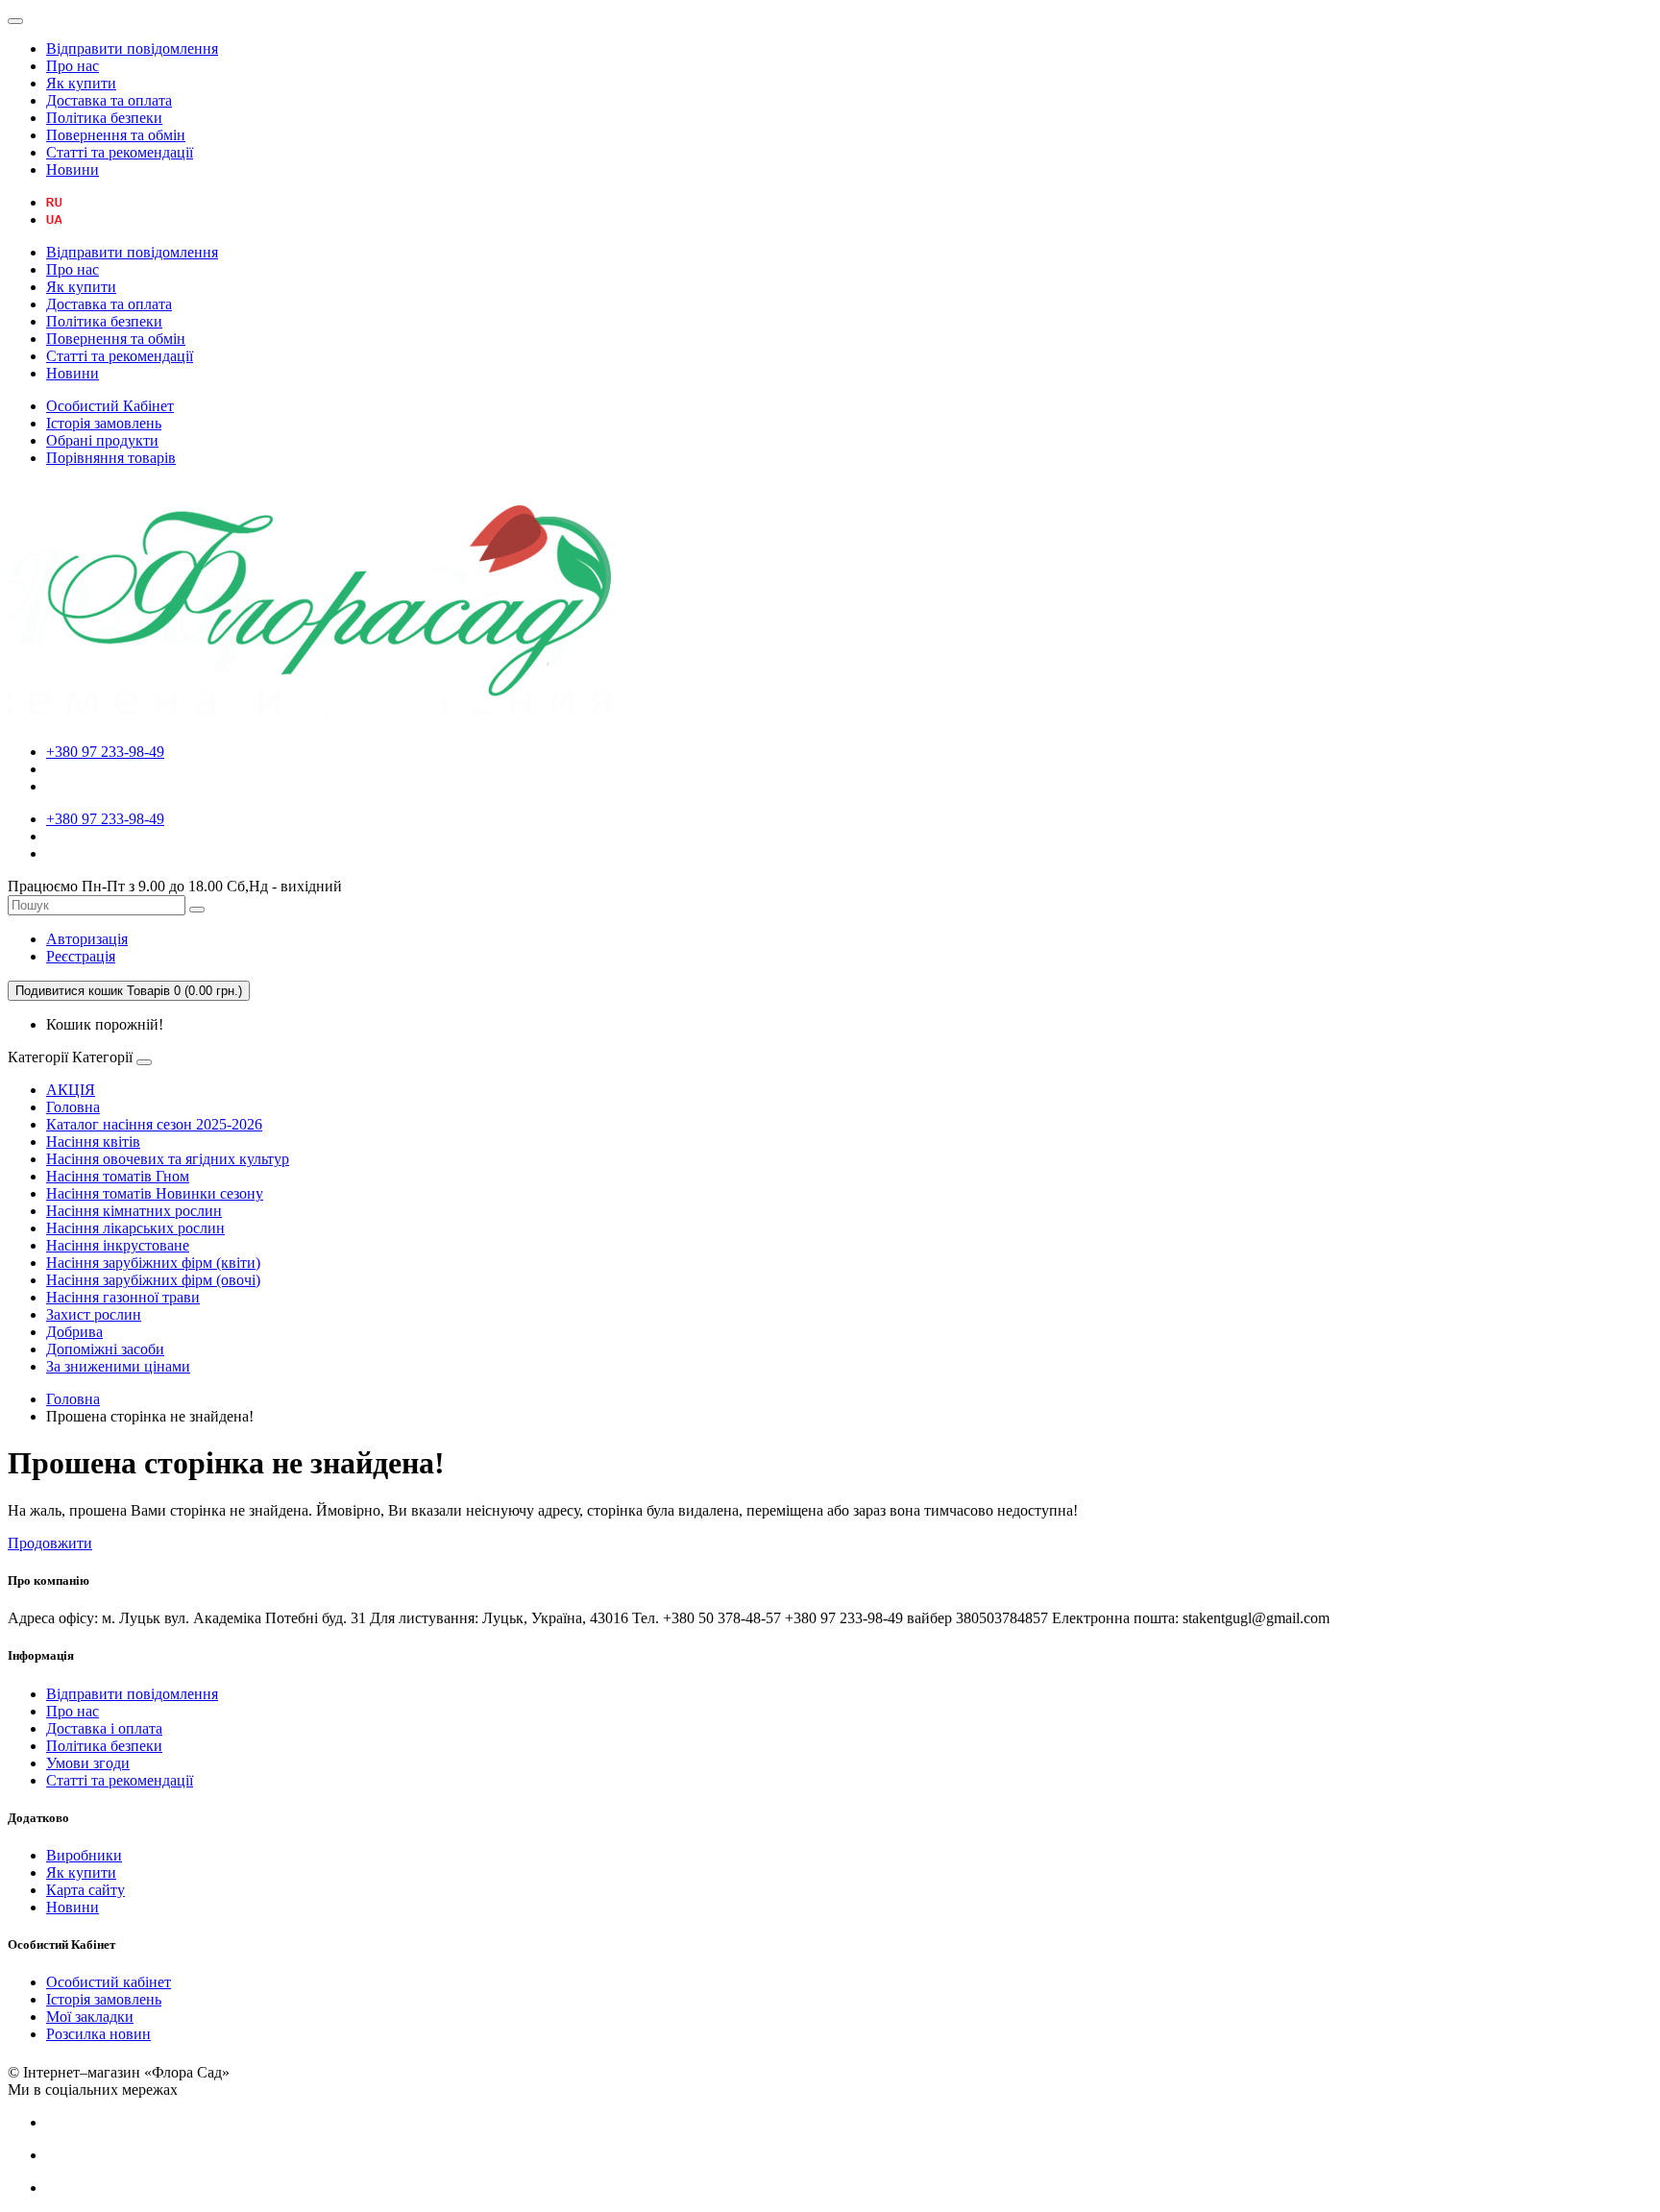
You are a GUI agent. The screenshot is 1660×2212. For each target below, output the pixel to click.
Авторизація (87, 939)
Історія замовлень (104, 423)
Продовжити (50, 1543)
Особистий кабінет (109, 1982)
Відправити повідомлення (132, 49)
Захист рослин (94, 1314)
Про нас (73, 66)
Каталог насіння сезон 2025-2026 (154, 1124)
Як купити (81, 83)
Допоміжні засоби (105, 1349)
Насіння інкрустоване (118, 1245)
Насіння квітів (93, 1142)
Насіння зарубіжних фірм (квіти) (153, 1263)
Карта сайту (85, 1890)
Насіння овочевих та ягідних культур (168, 1159)
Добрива (74, 1332)
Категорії (38, 1057)
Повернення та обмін (116, 135)
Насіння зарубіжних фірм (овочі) (153, 1280)
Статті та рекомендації (120, 152)
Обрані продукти (102, 440)
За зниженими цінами (118, 1366)
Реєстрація (81, 956)
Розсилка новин (98, 2034)
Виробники (84, 1855)
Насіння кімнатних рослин (134, 1211)
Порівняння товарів (111, 458)
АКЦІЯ (71, 1090)
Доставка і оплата (104, 1728)
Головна (73, 1107)
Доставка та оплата (109, 100)
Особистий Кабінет (110, 406)
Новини (73, 170)
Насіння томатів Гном (118, 1176)
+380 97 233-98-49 (105, 752)
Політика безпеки (104, 118)
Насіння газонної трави (123, 1297)
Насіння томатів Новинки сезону (155, 1193)
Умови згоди (88, 1763)
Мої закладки (90, 2017)
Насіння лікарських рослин (135, 1228)
